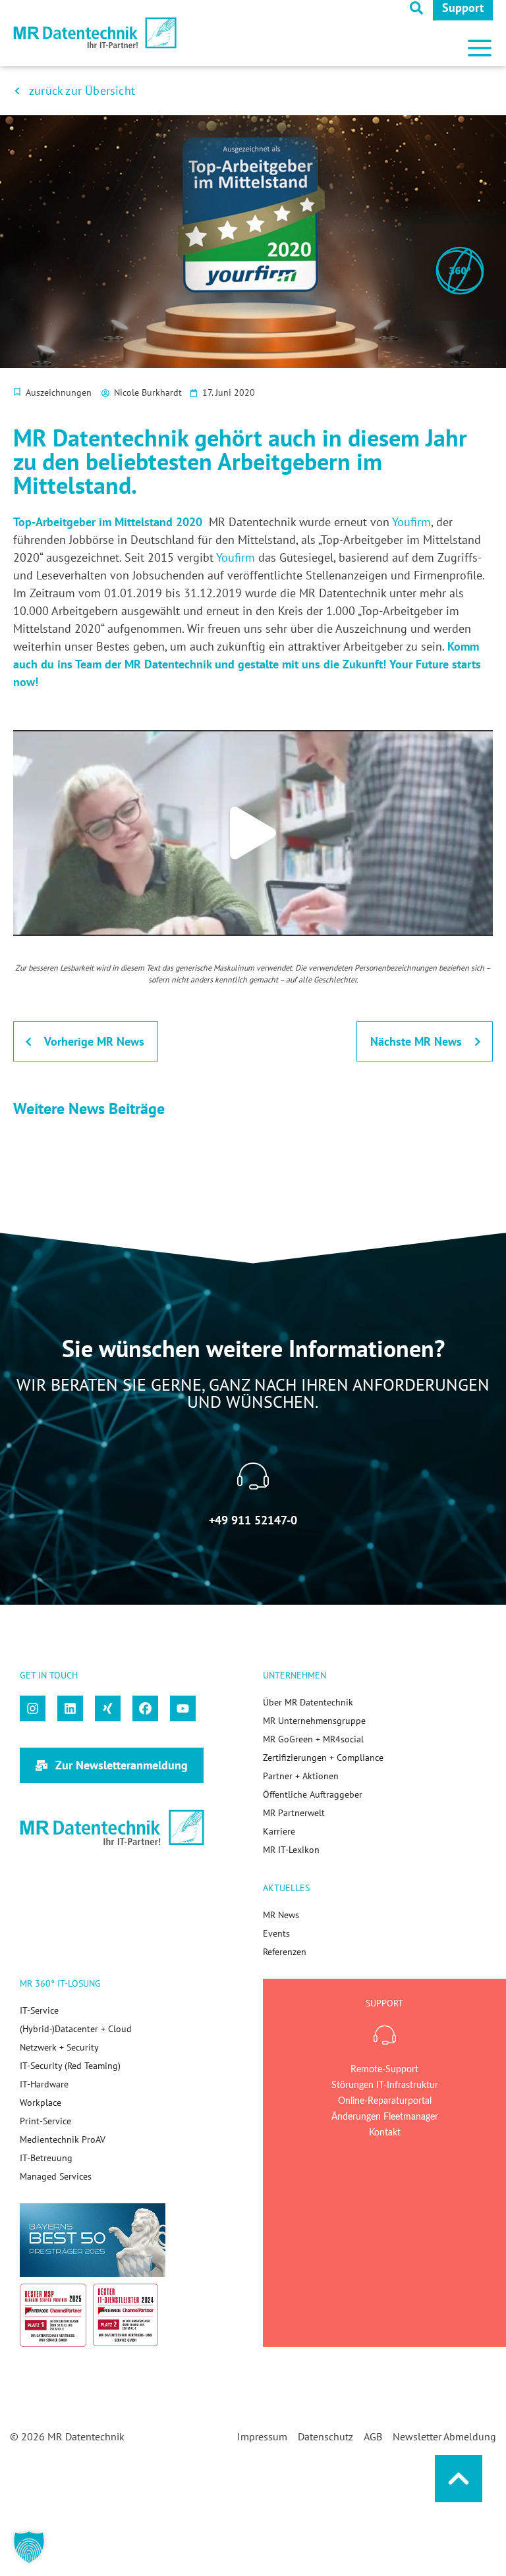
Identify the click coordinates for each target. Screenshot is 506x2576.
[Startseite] (95, 33)
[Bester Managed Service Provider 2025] (53, 2315)
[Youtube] (183, 1708)
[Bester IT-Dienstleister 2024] (126, 2315)
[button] (480, 43)
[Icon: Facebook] (145, 1708)
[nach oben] (459, 2479)
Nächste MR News (416, 1041)
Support (463, 8)
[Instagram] (33, 1708)
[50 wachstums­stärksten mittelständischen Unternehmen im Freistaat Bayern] (93, 2240)
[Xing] (108, 1708)
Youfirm (411, 522)
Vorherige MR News (94, 1041)
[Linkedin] (70, 1708)
